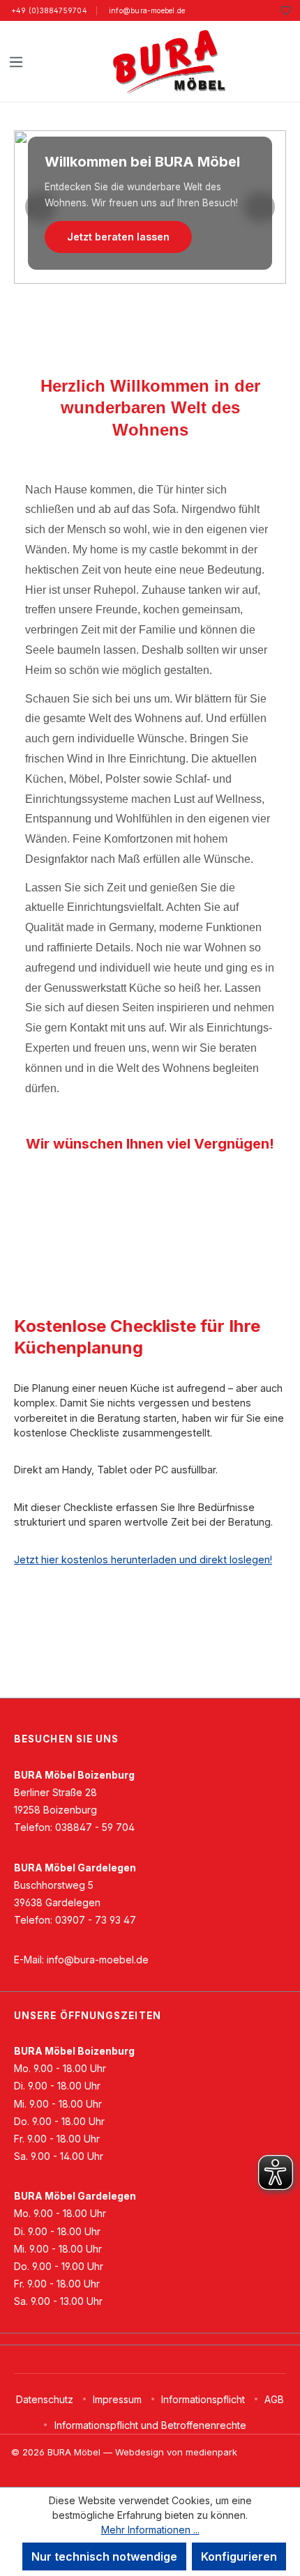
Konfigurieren (239, 2556)
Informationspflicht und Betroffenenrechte (150, 2425)
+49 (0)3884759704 (49, 10)
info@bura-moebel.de (147, 10)
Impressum (117, 2399)
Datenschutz (45, 2399)
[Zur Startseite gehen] (169, 61)
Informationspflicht (203, 2399)
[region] (150, 207)
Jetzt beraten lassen (118, 237)
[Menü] (16, 61)
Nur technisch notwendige (104, 2556)
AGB (274, 2399)
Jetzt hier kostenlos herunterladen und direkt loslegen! (143, 1559)
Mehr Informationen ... (150, 2530)
